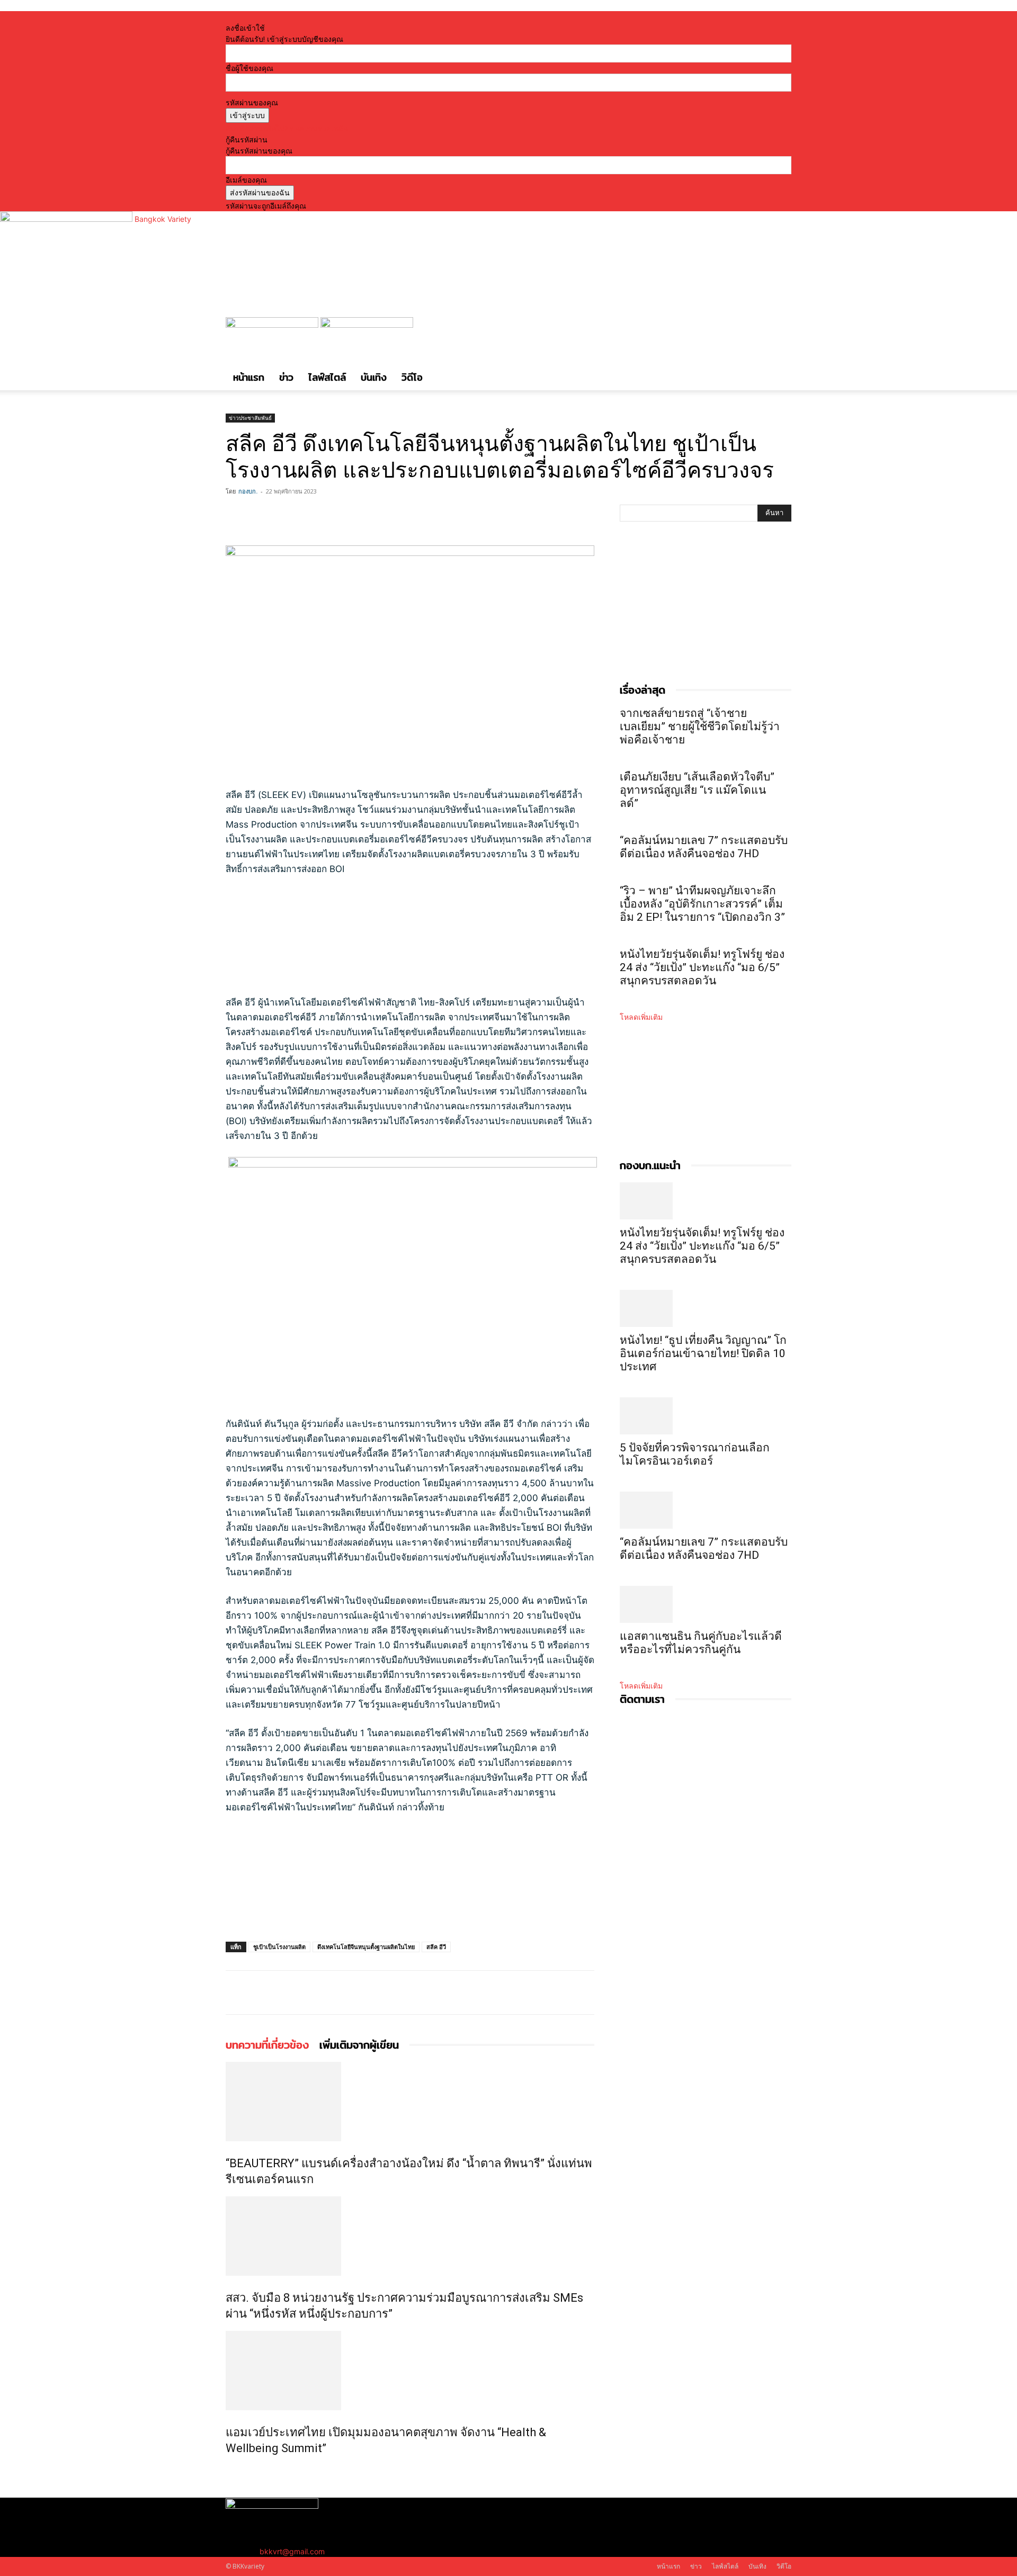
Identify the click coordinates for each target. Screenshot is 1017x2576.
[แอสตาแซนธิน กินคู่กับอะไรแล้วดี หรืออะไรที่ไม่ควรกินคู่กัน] (706, 1604)
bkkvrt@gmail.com (292, 2551)
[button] (779, 331)
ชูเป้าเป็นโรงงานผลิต (279, 1947)
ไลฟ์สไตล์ (327, 377)
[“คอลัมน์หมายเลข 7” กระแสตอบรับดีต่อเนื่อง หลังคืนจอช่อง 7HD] (706, 1510)
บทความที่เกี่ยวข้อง (267, 2045)
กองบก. (248, 491)
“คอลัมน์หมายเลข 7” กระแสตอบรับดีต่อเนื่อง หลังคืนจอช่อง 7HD (704, 847)
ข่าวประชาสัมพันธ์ (250, 418)
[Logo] (273, 325)
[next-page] (234, 2471)
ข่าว (286, 377)
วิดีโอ (412, 377)
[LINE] (285, 515)
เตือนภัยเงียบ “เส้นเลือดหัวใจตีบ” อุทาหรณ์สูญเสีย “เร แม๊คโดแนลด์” (697, 790)
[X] (261, 515)
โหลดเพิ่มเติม (641, 1017)
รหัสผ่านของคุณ (252, 102)
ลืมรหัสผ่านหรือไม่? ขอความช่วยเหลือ (287, 128)
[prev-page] (229, 2471)
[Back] (366, 17)
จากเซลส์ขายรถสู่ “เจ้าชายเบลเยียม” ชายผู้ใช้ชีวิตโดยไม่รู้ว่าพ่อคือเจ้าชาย (700, 726)
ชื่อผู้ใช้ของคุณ (249, 68)
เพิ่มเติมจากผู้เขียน (359, 2045)
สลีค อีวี (436, 1947)
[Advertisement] (395, 940)
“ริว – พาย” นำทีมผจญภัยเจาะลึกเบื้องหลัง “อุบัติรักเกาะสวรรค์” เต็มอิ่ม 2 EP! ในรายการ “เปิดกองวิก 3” (702, 904)
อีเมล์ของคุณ (246, 180)
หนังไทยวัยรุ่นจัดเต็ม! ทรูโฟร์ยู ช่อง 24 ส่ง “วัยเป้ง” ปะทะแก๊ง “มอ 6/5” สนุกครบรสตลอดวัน (702, 967)
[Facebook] (236, 515)
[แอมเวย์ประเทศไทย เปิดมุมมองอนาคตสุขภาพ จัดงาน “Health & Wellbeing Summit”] (410, 2371)
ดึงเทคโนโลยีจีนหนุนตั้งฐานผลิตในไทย (366, 1947)
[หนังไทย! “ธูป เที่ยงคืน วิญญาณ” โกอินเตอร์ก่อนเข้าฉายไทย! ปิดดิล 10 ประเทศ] (706, 1308)
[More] (310, 515)
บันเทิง (374, 377)
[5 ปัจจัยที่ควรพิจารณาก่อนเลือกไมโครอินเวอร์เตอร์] (706, 1416)
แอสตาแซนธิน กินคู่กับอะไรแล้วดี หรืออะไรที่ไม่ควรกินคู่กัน (701, 1643)
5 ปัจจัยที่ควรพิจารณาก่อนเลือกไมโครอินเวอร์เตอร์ (695, 1454)
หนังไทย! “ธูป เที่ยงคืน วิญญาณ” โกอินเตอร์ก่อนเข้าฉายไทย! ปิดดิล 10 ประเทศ (703, 1353)
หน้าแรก (249, 377)
